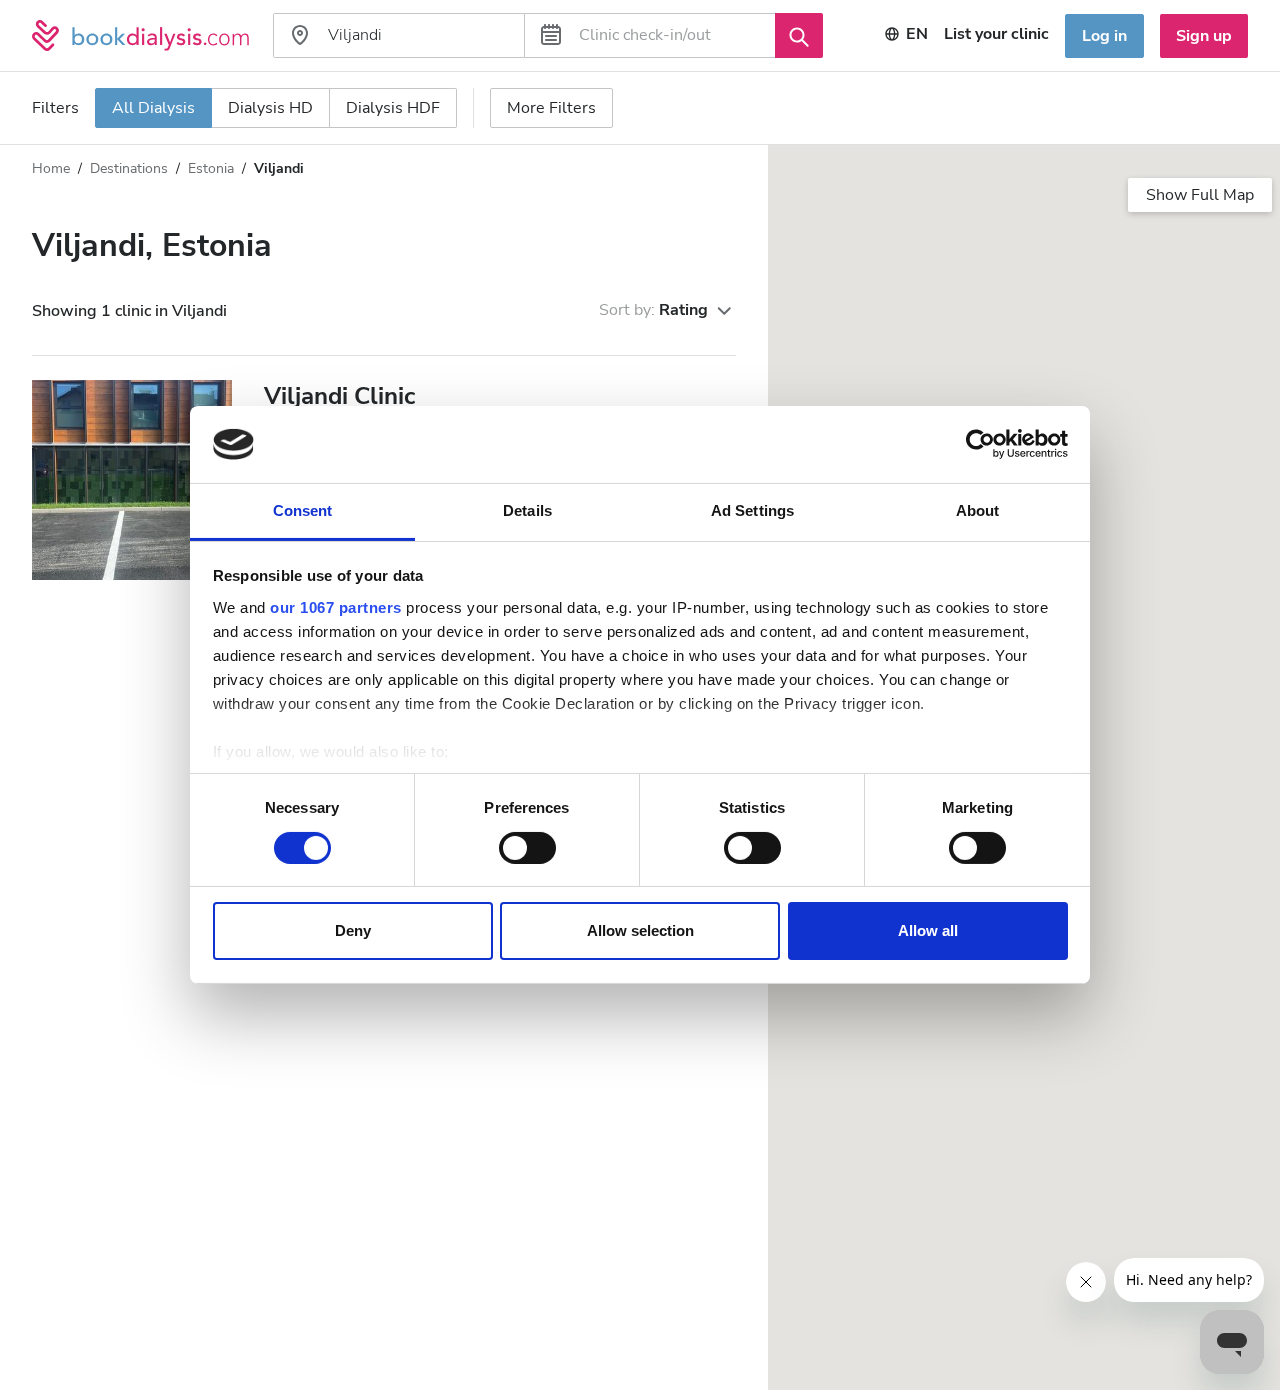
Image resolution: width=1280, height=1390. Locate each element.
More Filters (551, 108)
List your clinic (996, 34)
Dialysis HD (270, 108)
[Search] (799, 35)
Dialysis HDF (393, 108)
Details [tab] (527, 510)
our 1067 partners (336, 607)
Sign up (1204, 36)
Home (51, 168)
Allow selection (640, 931)
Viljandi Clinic (339, 396)
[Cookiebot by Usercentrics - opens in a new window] (980, 444)
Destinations (129, 168)
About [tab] (978, 510)
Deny (353, 931)
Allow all (928, 931)
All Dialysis (153, 108)
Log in (1104, 36)
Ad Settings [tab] (752, 510)
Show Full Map (1200, 195)
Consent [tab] (303, 510)
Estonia (211, 168)
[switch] (527, 848)
